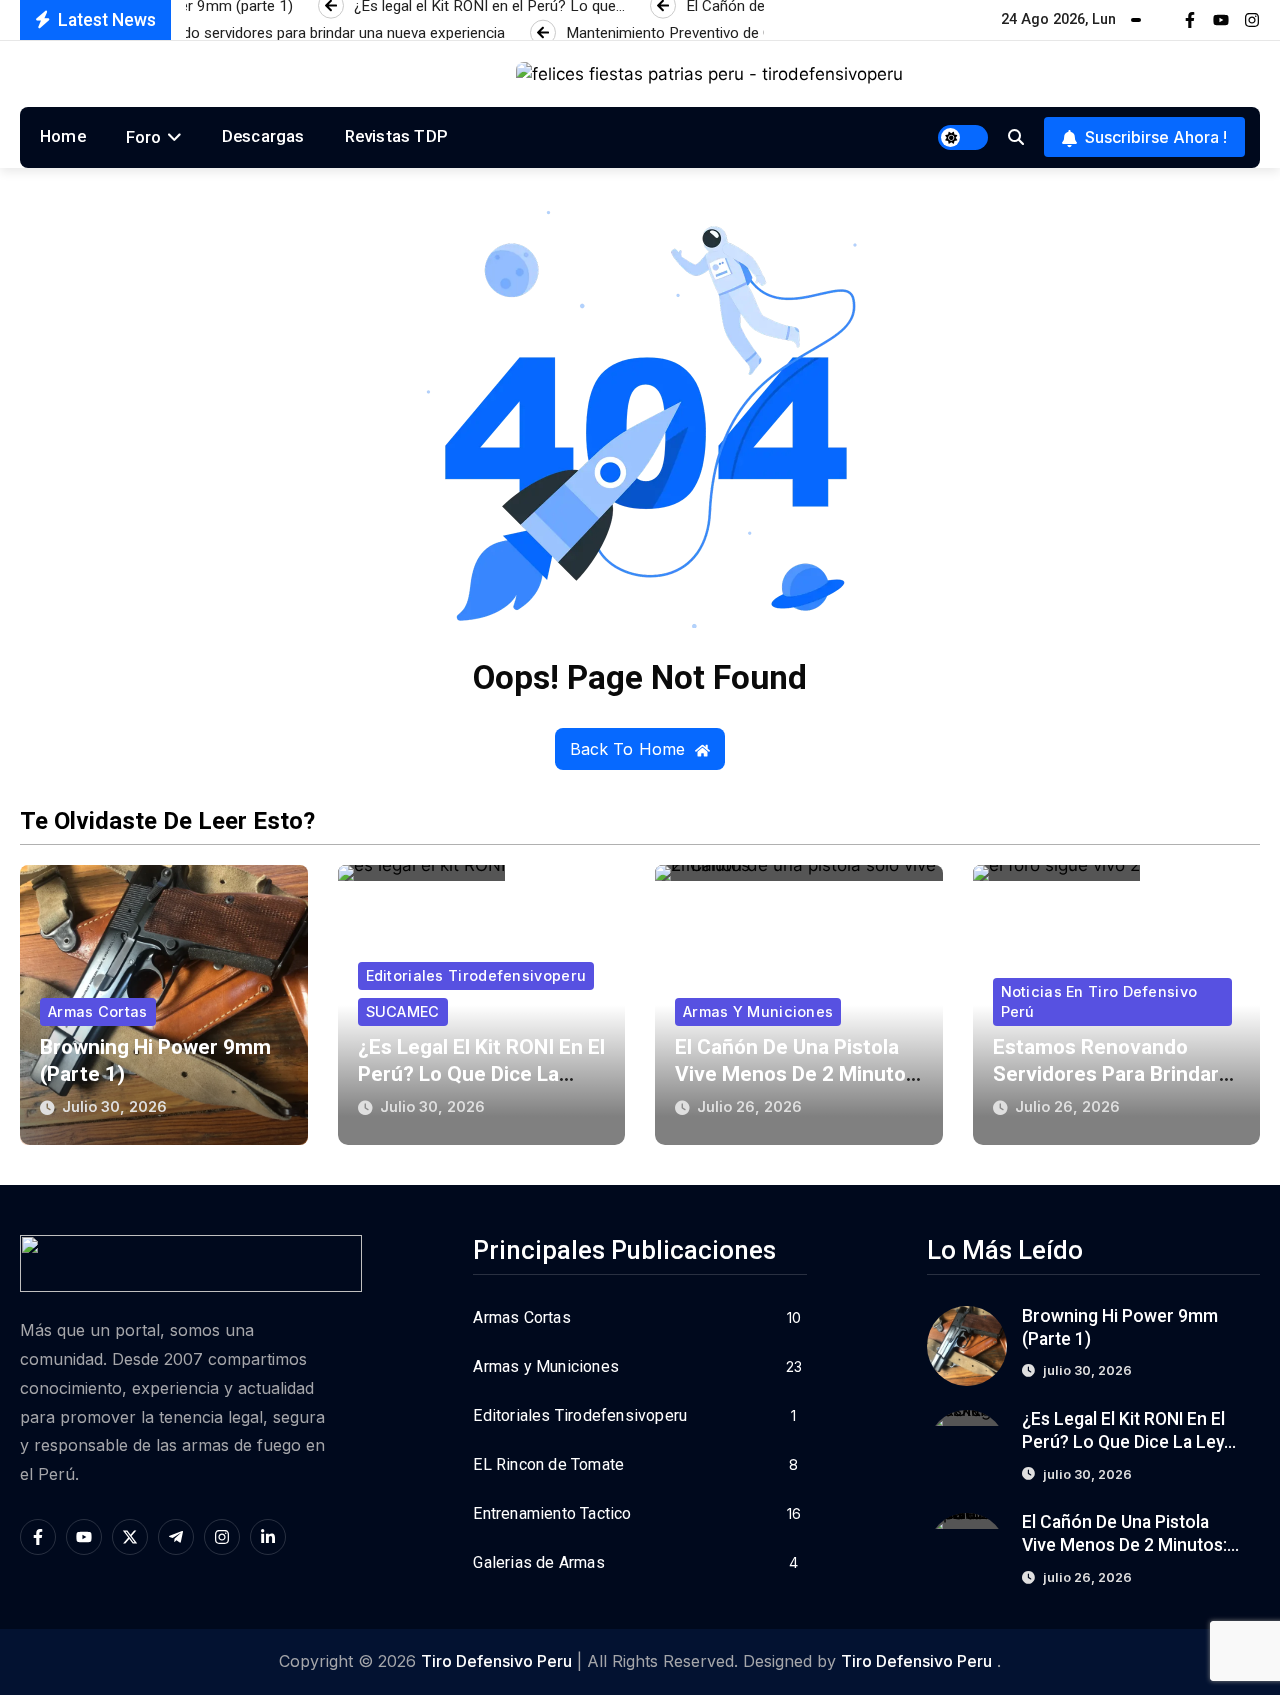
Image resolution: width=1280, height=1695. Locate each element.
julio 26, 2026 (749, 1106)
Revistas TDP (396, 136)
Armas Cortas (98, 1011)
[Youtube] (1221, 20)
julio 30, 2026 (114, 1106)
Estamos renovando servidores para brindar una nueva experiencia (1106, 1074)
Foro (144, 137)
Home (63, 136)
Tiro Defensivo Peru (496, 1661)
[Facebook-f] (1190, 20)
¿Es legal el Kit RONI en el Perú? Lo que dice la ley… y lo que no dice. (481, 1074)
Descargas (263, 136)
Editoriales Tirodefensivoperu (476, 975)
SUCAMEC (403, 1011)
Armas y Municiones (758, 1011)
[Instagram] (1252, 20)
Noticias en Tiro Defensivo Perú (1099, 1001)
